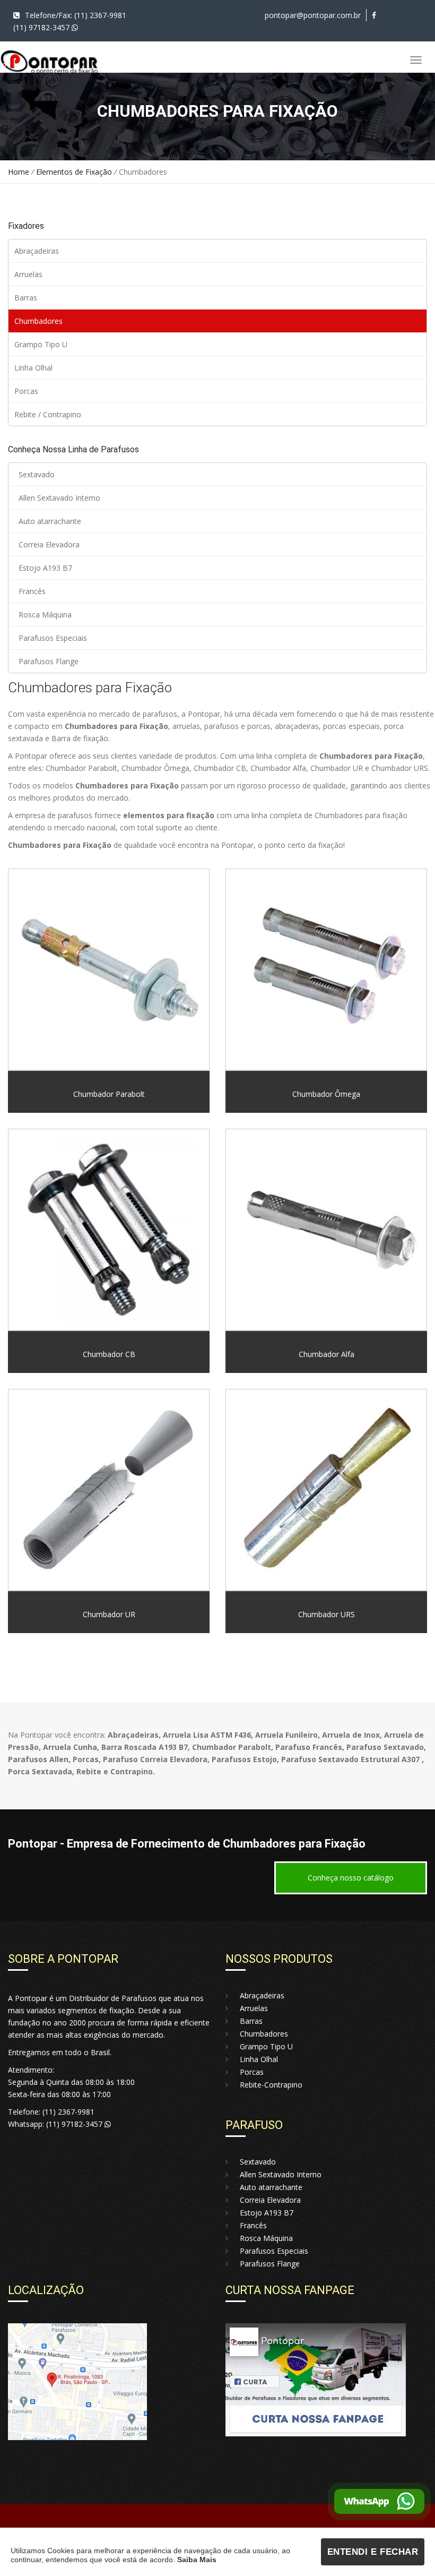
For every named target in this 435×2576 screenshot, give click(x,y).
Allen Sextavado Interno (57, 498)
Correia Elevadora (47, 544)
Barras (26, 298)
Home (19, 172)
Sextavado (34, 474)
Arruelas (28, 274)
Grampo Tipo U (41, 344)
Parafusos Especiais (51, 638)
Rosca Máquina (43, 615)
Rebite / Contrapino (48, 414)
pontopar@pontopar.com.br (313, 15)
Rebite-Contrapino (268, 2085)
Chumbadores (38, 321)
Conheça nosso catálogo (351, 1878)
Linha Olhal (33, 368)
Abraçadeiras (37, 251)
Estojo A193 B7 (43, 568)
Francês (30, 591)
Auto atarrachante (48, 521)
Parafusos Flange (46, 661)
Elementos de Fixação (75, 172)
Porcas (26, 391)
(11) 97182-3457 (42, 27)
